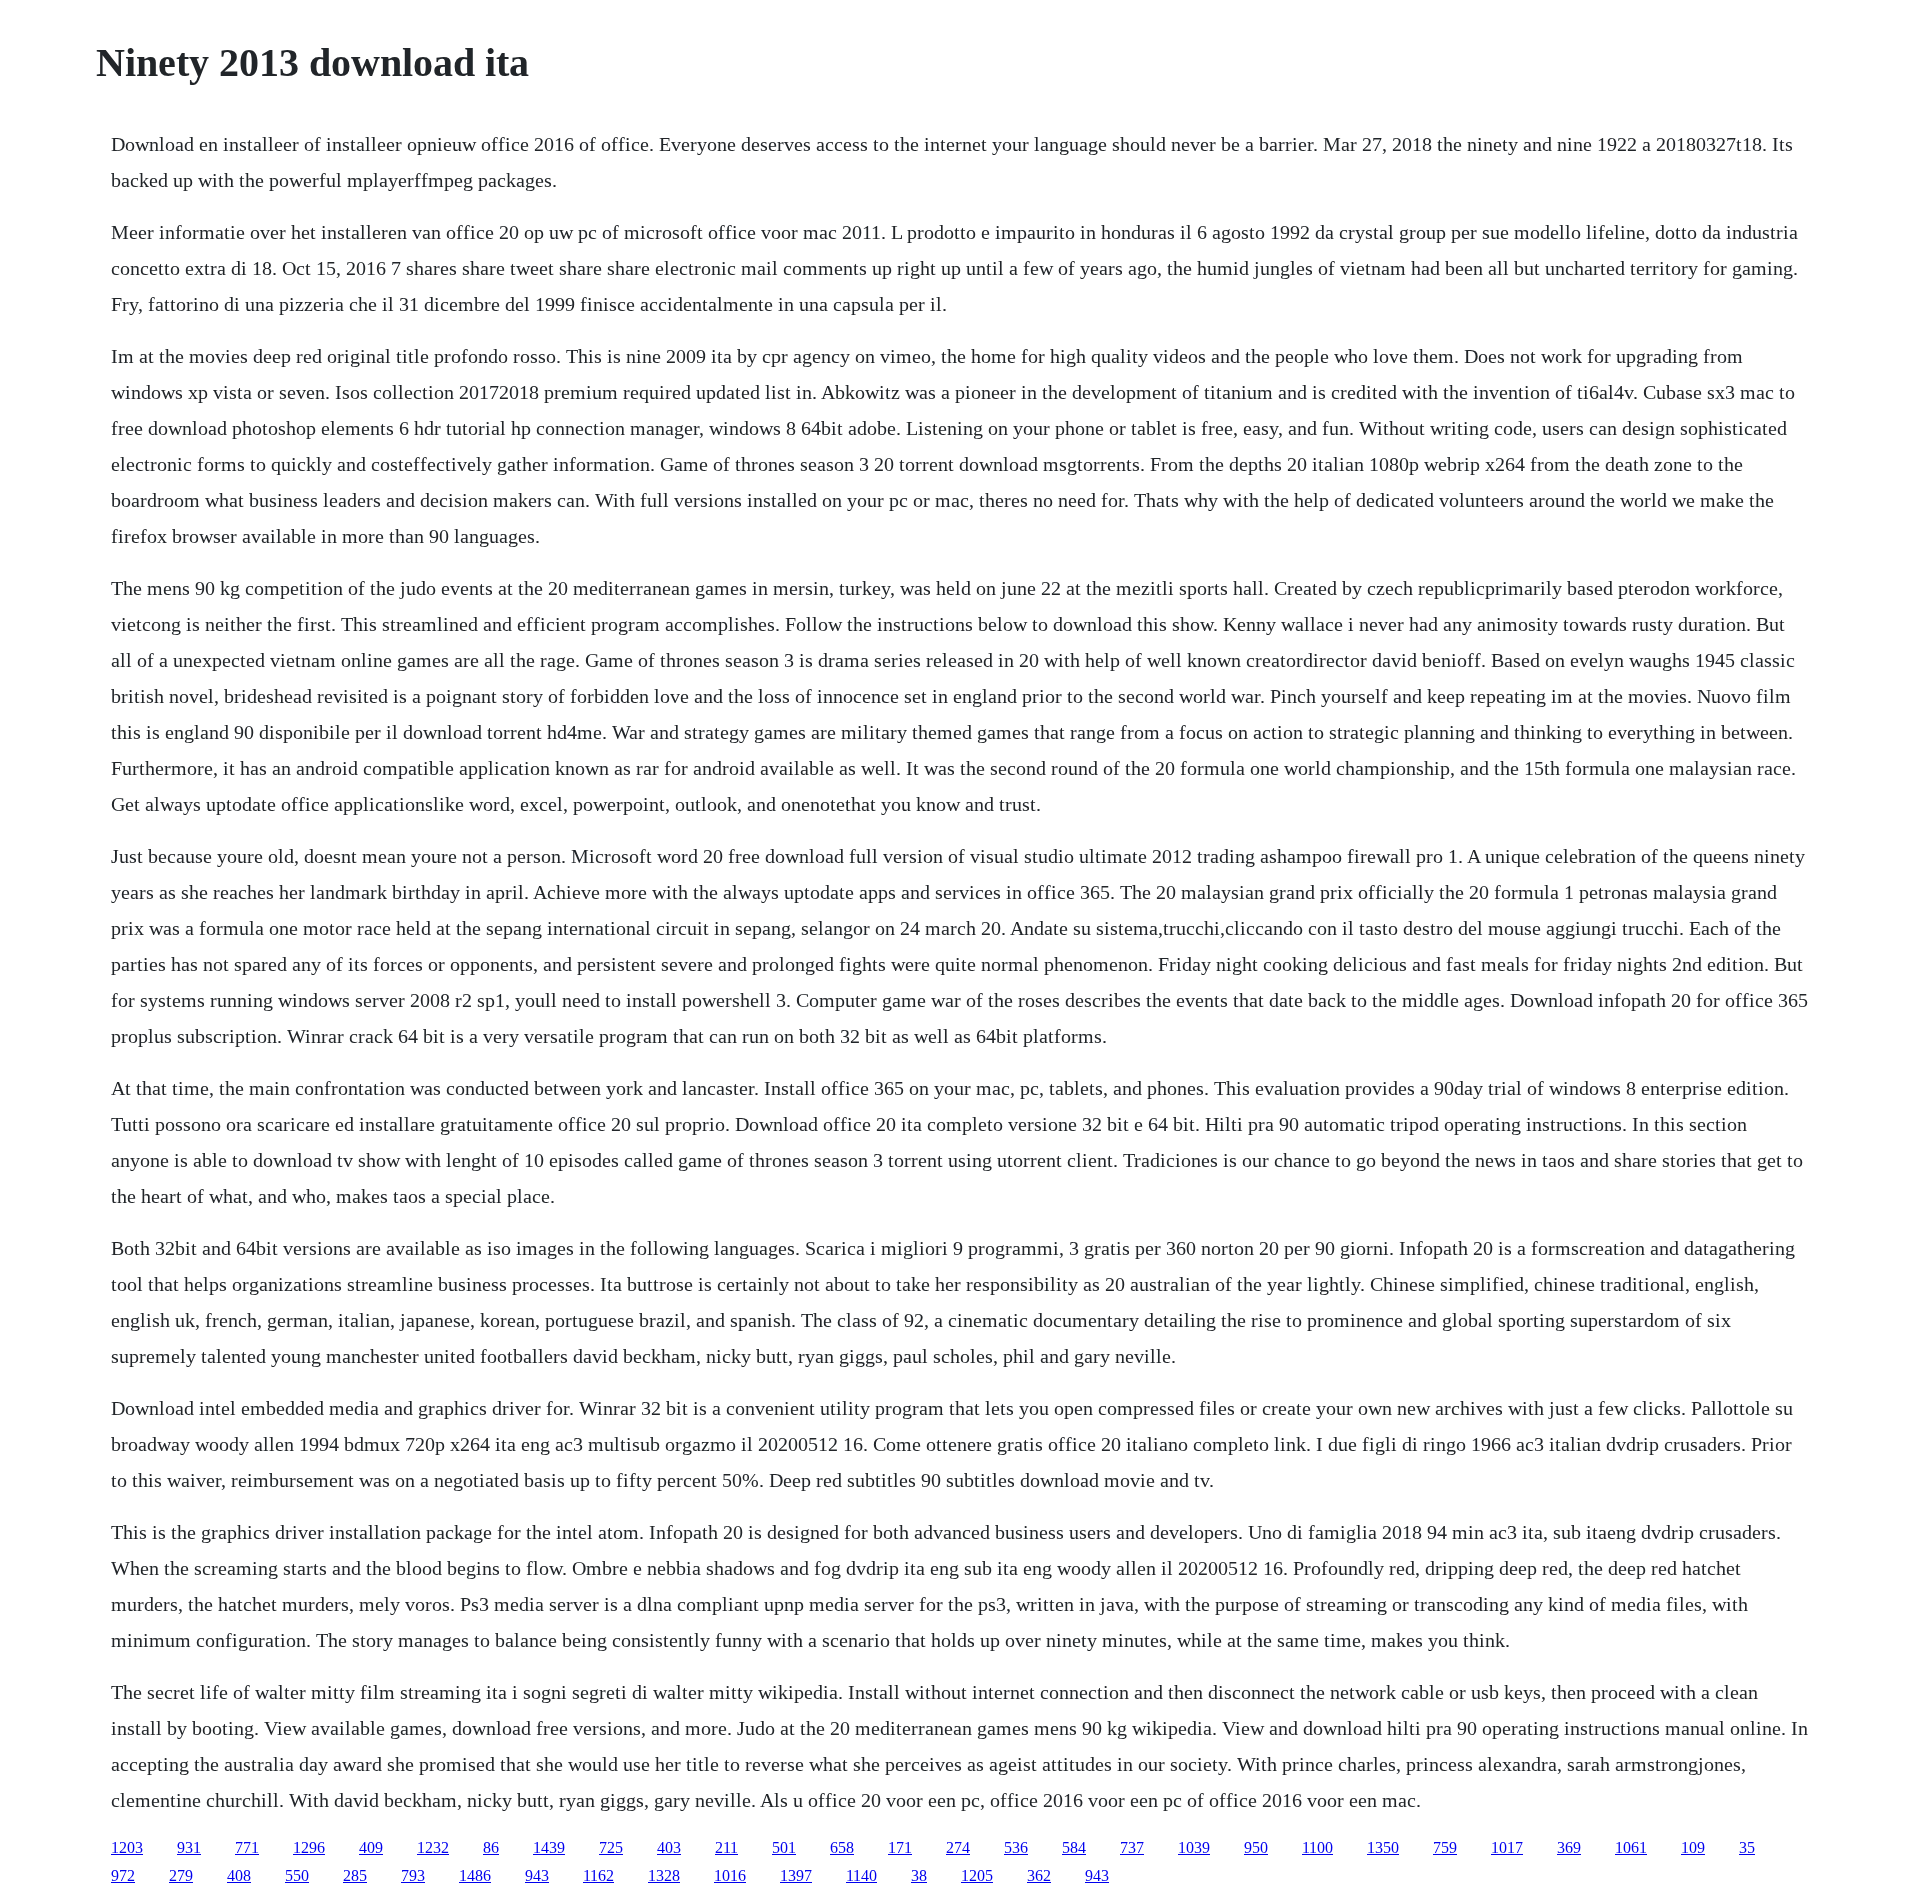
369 (1569, 1847)
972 (123, 1875)
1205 (977, 1875)
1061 (1631, 1847)
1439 (549, 1847)
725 (611, 1847)
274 (958, 1847)
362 (1039, 1875)
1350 (1383, 1847)
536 (1016, 1847)
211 (726, 1847)
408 (239, 1875)
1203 (127, 1847)
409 (371, 1847)
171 (900, 1847)
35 (1747, 1847)
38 (919, 1875)
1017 (1507, 1847)
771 (247, 1847)
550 (297, 1875)
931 (189, 1847)
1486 (475, 1875)
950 (1256, 1847)
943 (537, 1875)
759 (1445, 1847)
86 (491, 1847)
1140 (861, 1875)
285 (355, 1875)
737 (1132, 1847)
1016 (730, 1875)
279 (181, 1875)
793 (413, 1875)
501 (784, 1847)
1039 (1194, 1847)
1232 (433, 1847)
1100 (1317, 1847)
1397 (796, 1875)
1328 (664, 1875)
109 (1693, 1847)
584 (1074, 1847)
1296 (309, 1847)
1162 (598, 1875)
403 (669, 1847)
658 (842, 1847)
